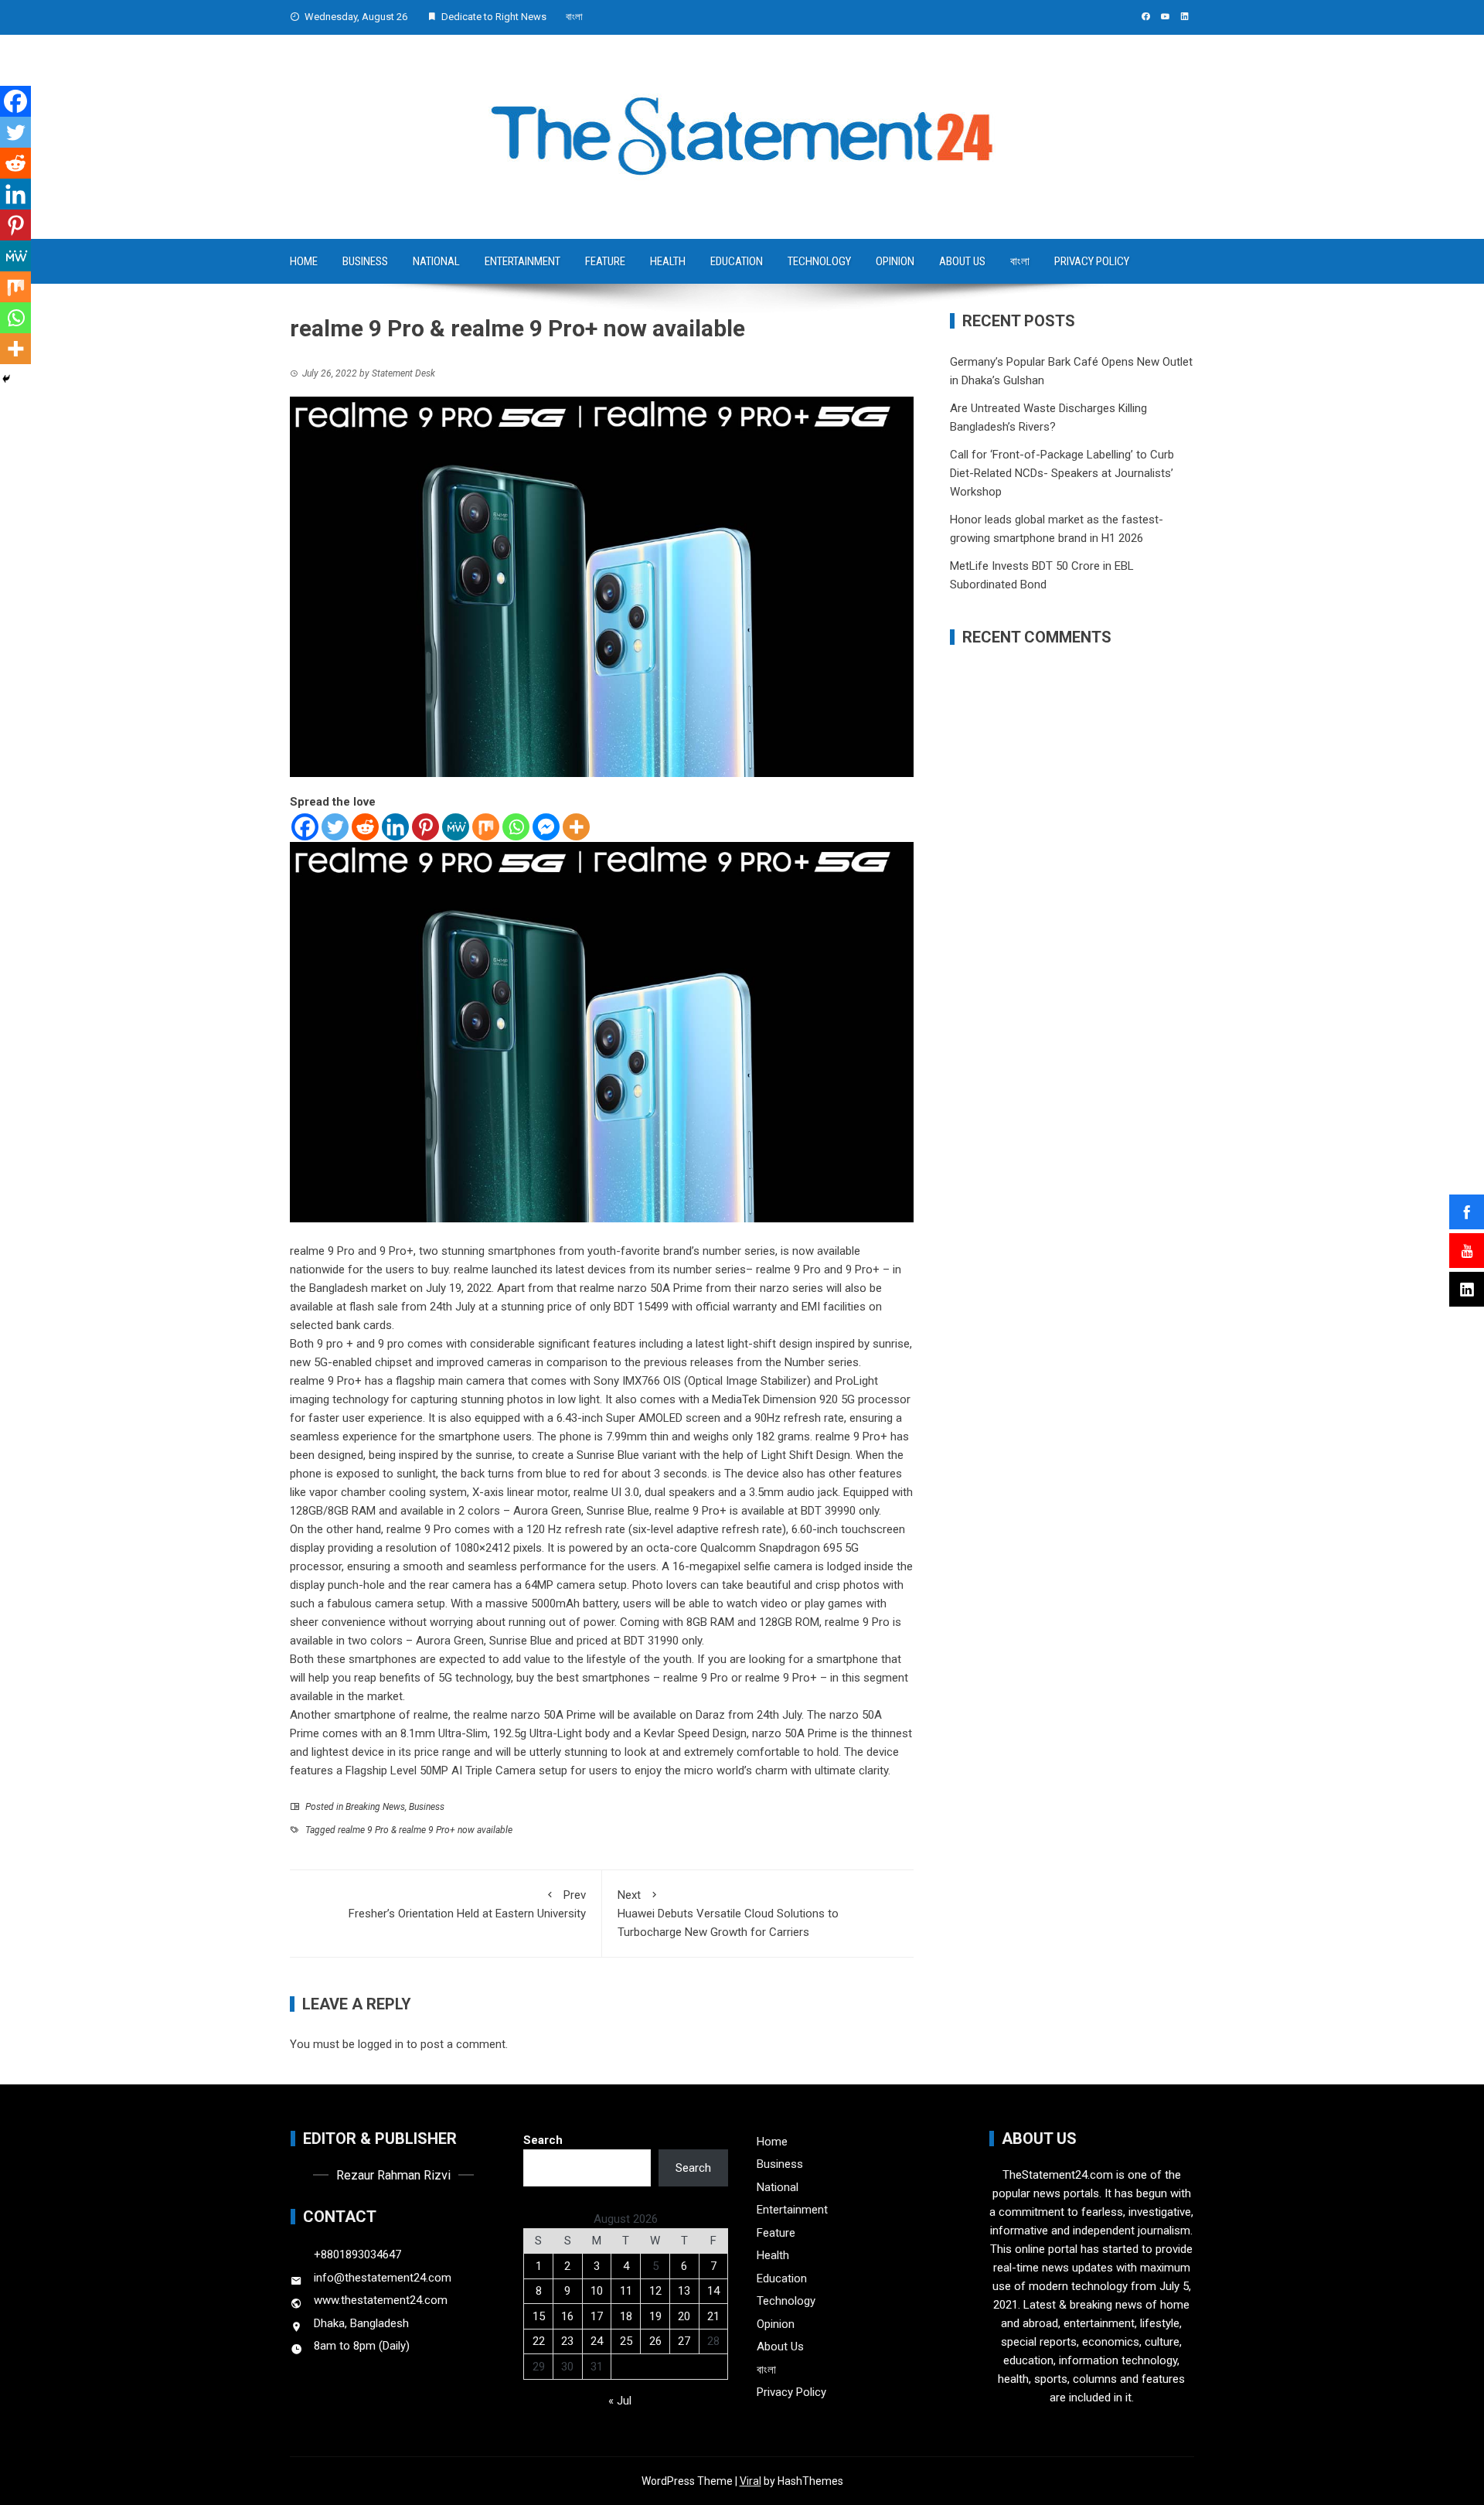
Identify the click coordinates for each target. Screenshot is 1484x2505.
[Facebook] (305, 827)
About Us (962, 261)
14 (713, 2291)
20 (684, 2316)
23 (567, 2341)
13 (684, 2291)
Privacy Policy (1092, 261)
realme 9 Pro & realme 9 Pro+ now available (425, 1830)
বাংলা (574, 17)
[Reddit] (365, 827)
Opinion (895, 261)
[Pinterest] (425, 827)
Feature (605, 261)
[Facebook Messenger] (546, 827)
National (436, 261)
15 (539, 2316)
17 (597, 2316)
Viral (751, 2481)
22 (539, 2341)
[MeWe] (456, 827)
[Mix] (486, 827)
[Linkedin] (395, 827)
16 (567, 2316)
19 (655, 2316)
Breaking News (375, 1807)
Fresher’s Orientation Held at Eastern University (467, 1904)
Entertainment (522, 261)
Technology (819, 261)
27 (684, 2341)
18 (626, 2316)
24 (597, 2341)
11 (626, 2291)
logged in (381, 2044)
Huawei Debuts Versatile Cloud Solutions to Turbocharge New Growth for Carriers (728, 1914)
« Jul (620, 2401)
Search (543, 2140)
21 (713, 2316)
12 (655, 2291)
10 (597, 2291)
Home (304, 261)
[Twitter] (335, 827)
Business (365, 261)
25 (626, 2341)
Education (737, 261)
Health (668, 261)
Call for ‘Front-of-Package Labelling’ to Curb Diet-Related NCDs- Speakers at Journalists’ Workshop (1062, 473)
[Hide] (6, 379)
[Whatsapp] (516, 827)
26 (655, 2341)
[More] (576, 827)
